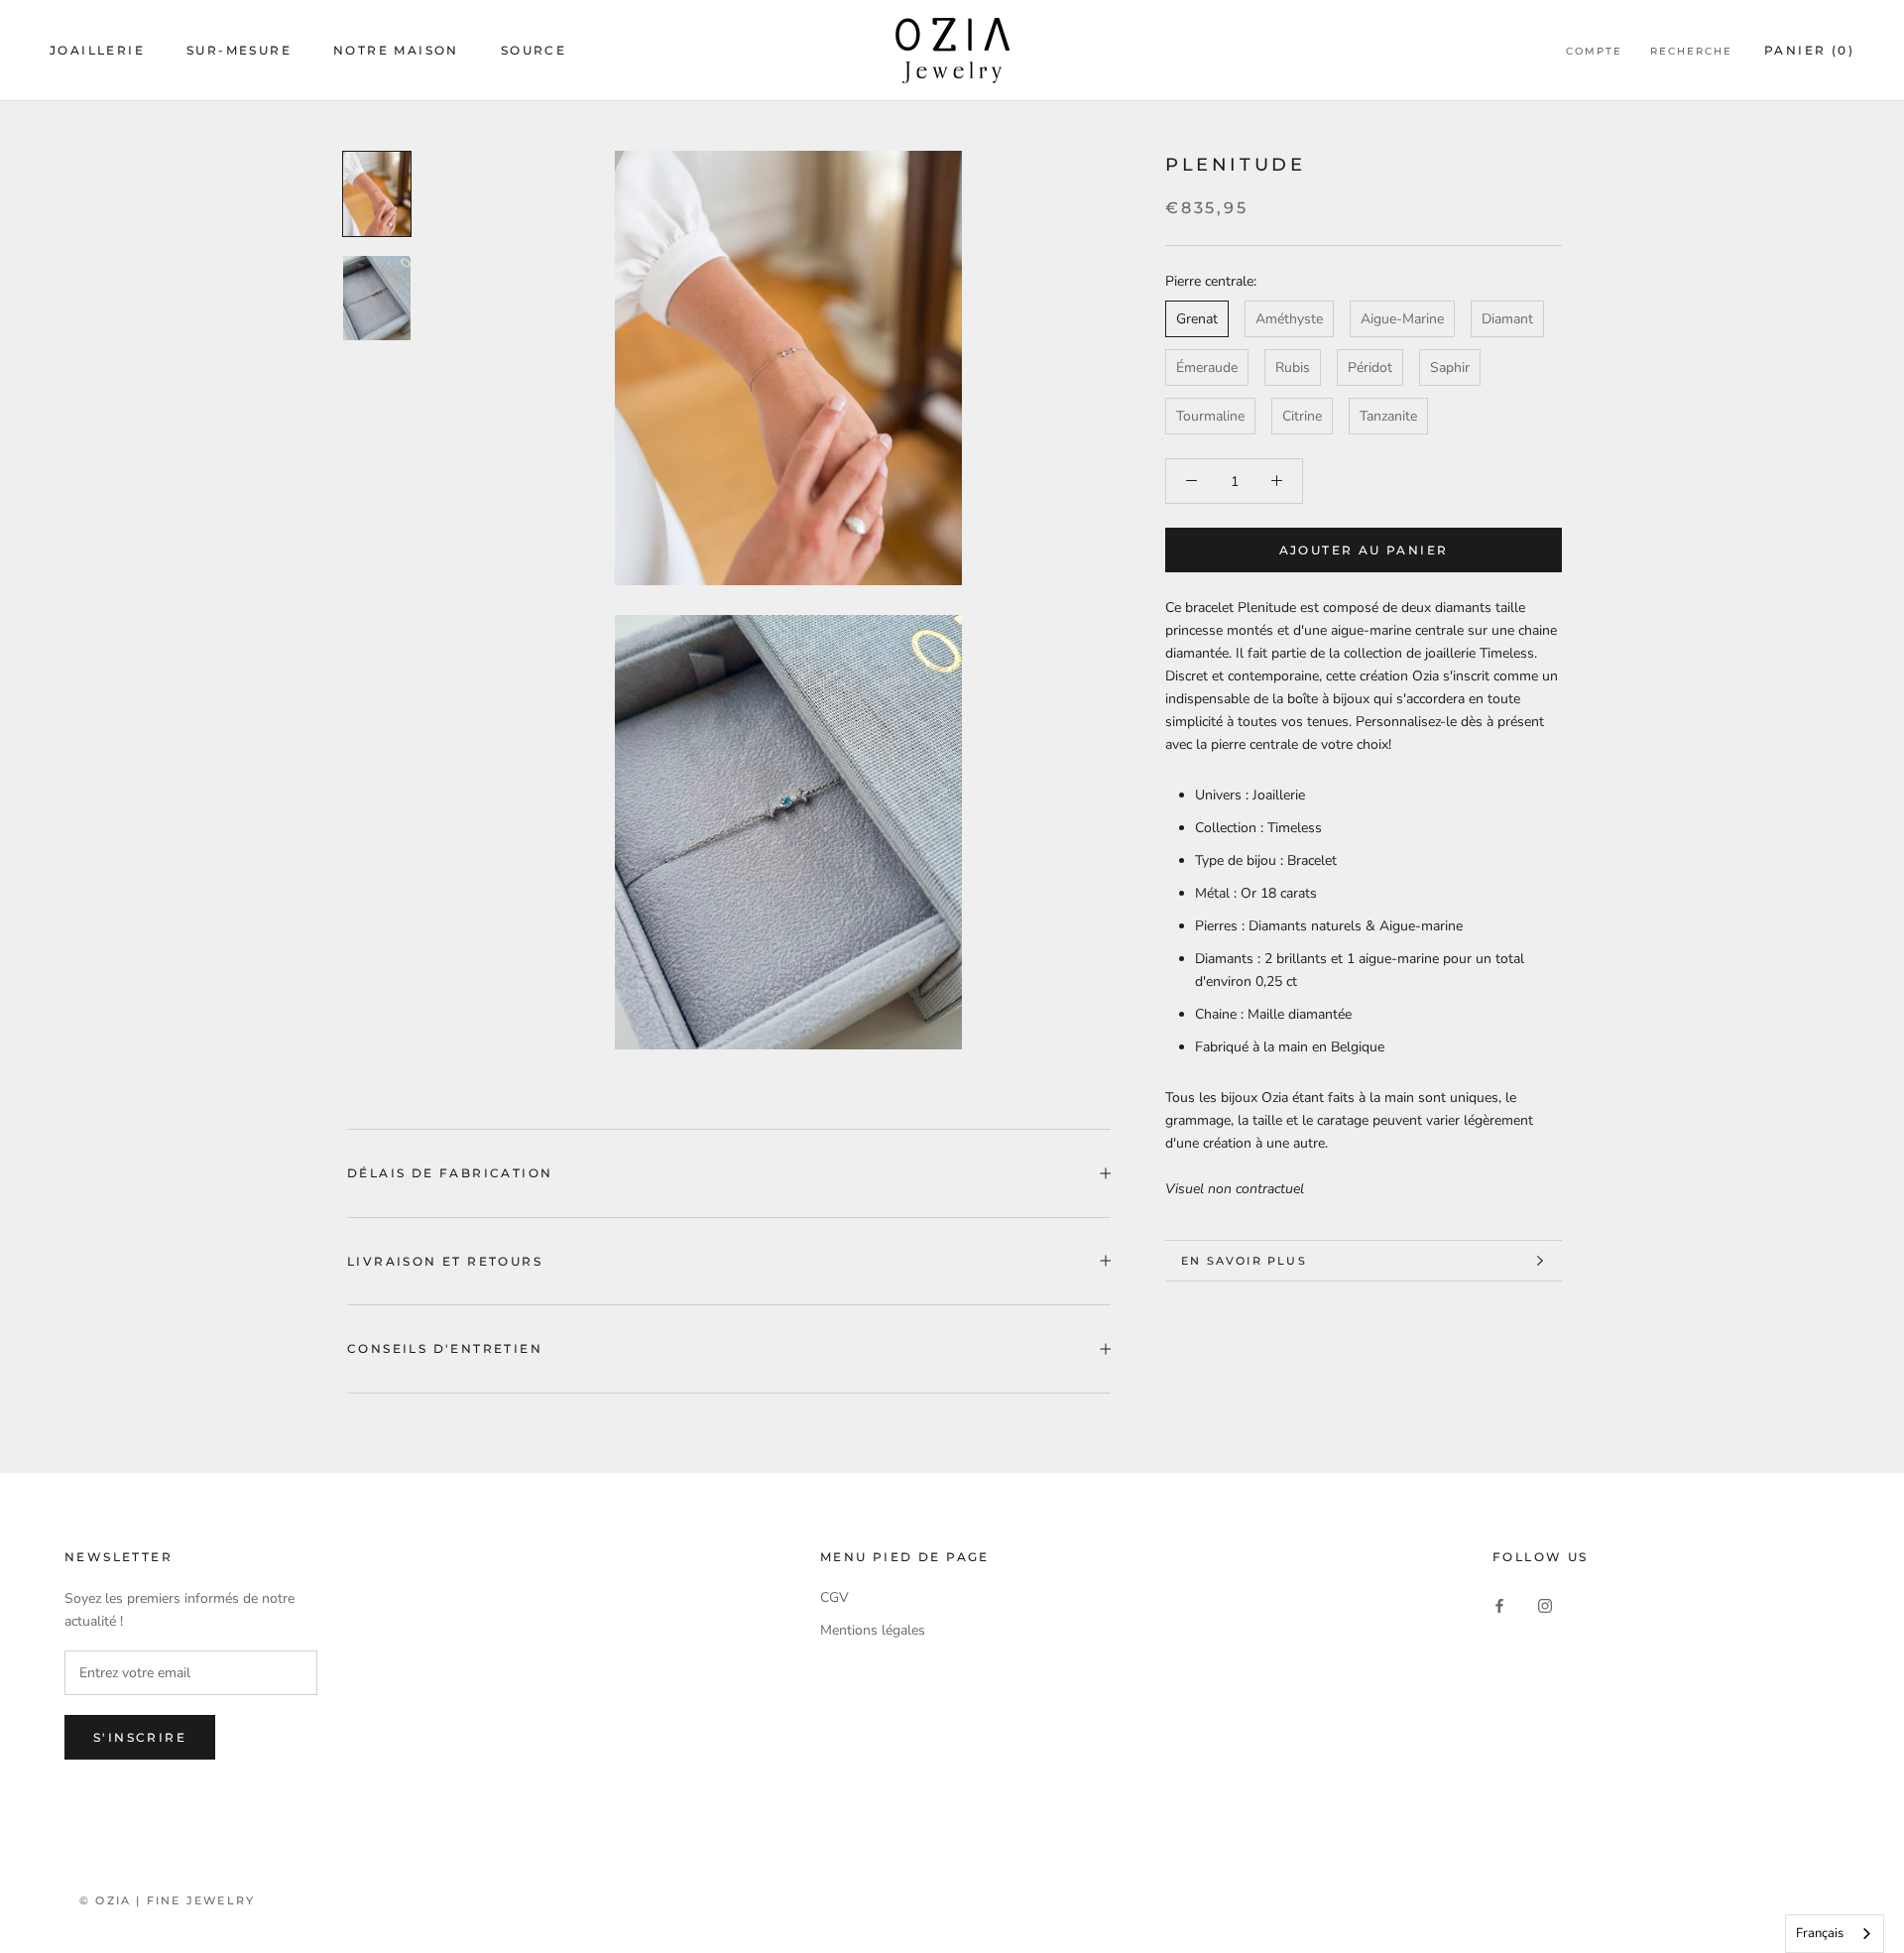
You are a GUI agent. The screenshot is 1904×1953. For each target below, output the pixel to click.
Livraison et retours (445, 1261)
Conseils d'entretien (445, 1348)
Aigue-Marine (1402, 319)
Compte (1594, 51)
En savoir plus (1244, 1261)
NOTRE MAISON (396, 50)
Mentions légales (873, 1630)
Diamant (1507, 319)
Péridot (1370, 367)
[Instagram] (1545, 1604)
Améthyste (1289, 319)
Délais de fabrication (450, 1173)
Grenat (1197, 319)
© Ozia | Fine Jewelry (167, 1900)
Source (534, 50)
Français (1820, 1933)
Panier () (1809, 50)
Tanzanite (1388, 416)
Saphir (1450, 367)
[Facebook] (1499, 1604)
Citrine (1302, 416)
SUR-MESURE (239, 50)
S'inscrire (140, 1737)
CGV (834, 1597)
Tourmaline (1210, 416)
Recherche (1691, 51)
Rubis (1293, 367)
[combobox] (1835, 1934)
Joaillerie (97, 50)
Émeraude (1207, 367)
